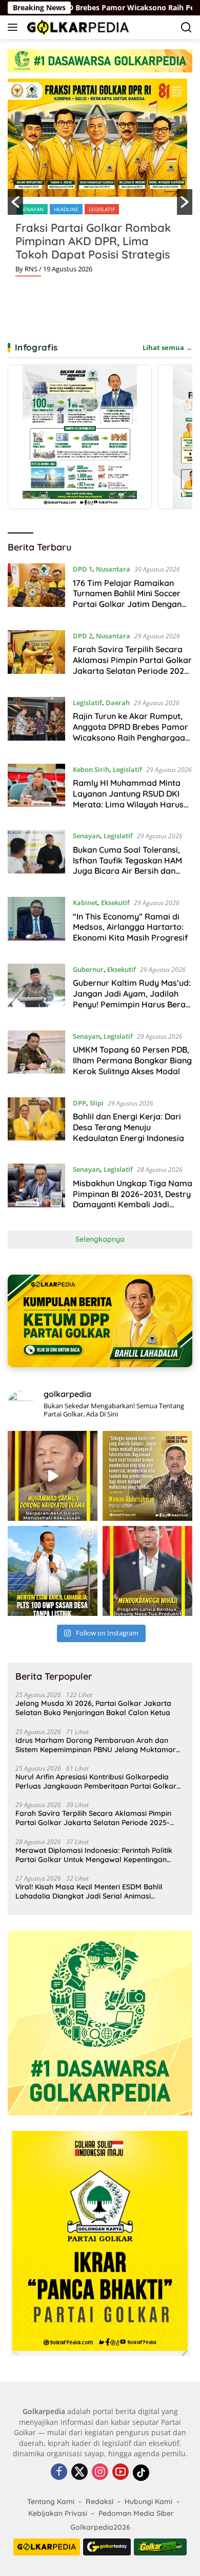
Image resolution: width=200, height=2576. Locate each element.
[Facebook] (59, 2472)
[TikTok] (141, 2473)
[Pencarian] (186, 27)
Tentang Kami (51, 2501)
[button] (15, 202)
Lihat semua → (167, 347)
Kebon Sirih (91, 769)
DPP (79, 1103)
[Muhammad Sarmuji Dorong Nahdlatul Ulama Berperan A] (53, 1476)
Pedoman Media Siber (136, 2513)
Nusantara (113, 569)
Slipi (97, 1103)
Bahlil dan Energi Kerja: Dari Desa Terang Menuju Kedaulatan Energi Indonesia (128, 1127)
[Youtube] (121, 2472)
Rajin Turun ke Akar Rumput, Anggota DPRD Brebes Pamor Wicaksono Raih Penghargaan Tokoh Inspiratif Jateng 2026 (131, 732)
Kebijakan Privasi (58, 2513)
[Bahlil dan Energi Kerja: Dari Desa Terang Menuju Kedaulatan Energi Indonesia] (36, 1123)
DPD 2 (83, 636)
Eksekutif (115, 903)
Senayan (32, 209)
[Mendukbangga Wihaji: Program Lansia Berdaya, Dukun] (147, 1571)
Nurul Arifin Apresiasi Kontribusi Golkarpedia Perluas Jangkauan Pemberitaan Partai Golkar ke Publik (96, 1781)
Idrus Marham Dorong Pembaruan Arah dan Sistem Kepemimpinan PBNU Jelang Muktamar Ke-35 (96, 1745)
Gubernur (88, 969)
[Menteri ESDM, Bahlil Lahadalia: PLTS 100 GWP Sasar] (53, 1571)
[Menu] (15, 27)
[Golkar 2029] (161, 2547)
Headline (66, 209)
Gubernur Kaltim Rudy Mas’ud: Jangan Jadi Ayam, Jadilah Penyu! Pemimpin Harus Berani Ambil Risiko (133, 999)
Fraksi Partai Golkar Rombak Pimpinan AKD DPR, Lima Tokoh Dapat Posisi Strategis (93, 241)
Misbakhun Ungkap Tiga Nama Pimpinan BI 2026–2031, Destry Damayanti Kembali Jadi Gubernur (133, 1199)
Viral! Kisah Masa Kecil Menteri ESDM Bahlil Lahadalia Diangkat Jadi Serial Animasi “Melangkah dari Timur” (89, 1891)
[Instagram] (100, 2472)
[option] (100, 181)
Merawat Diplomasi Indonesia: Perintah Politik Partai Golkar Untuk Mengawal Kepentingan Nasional (94, 1855)
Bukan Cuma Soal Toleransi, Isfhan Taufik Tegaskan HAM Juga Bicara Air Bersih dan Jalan (127, 866)
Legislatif (102, 209)
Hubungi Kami (148, 2501)
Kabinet (85, 903)
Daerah (118, 703)
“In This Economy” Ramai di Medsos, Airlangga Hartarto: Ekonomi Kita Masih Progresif (131, 927)
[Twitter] (79, 2472)
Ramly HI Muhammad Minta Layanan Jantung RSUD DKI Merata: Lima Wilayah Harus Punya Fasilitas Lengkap (128, 799)
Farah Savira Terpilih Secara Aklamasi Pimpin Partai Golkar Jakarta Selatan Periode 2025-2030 (132, 665)
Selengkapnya (100, 1239)
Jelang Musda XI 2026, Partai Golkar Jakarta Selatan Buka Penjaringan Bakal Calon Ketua (93, 1708)
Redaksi (99, 2501)
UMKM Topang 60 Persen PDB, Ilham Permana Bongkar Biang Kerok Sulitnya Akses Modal (132, 1060)
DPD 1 (83, 569)
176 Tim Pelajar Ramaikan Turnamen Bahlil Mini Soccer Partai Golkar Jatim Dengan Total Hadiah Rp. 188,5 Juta (127, 599)
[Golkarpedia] (77, 27)
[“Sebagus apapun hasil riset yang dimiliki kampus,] (147, 1476)
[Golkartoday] (107, 2547)
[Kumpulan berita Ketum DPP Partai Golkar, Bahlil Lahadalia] (100, 1321)
